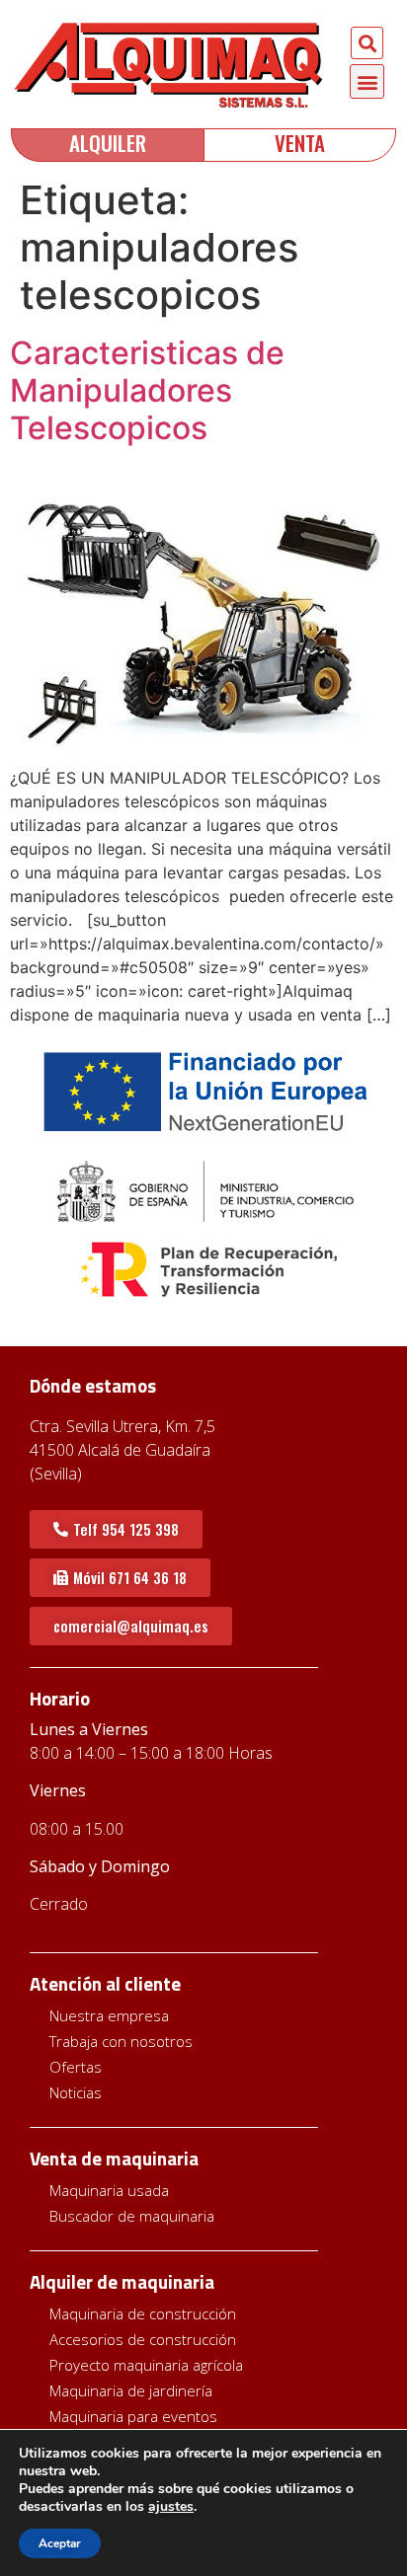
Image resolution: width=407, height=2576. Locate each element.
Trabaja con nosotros (121, 2041)
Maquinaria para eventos (133, 2416)
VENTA (300, 143)
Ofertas (76, 2067)
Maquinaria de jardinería (131, 2390)
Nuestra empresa (109, 2015)
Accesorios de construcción (143, 2339)
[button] (367, 43)
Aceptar (60, 2543)
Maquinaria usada (109, 2190)
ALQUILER (108, 143)
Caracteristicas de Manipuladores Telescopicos (147, 391)
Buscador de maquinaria (132, 2216)
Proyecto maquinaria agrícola (146, 2365)
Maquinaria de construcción (143, 2313)
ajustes (171, 2507)
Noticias (76, 2092)
